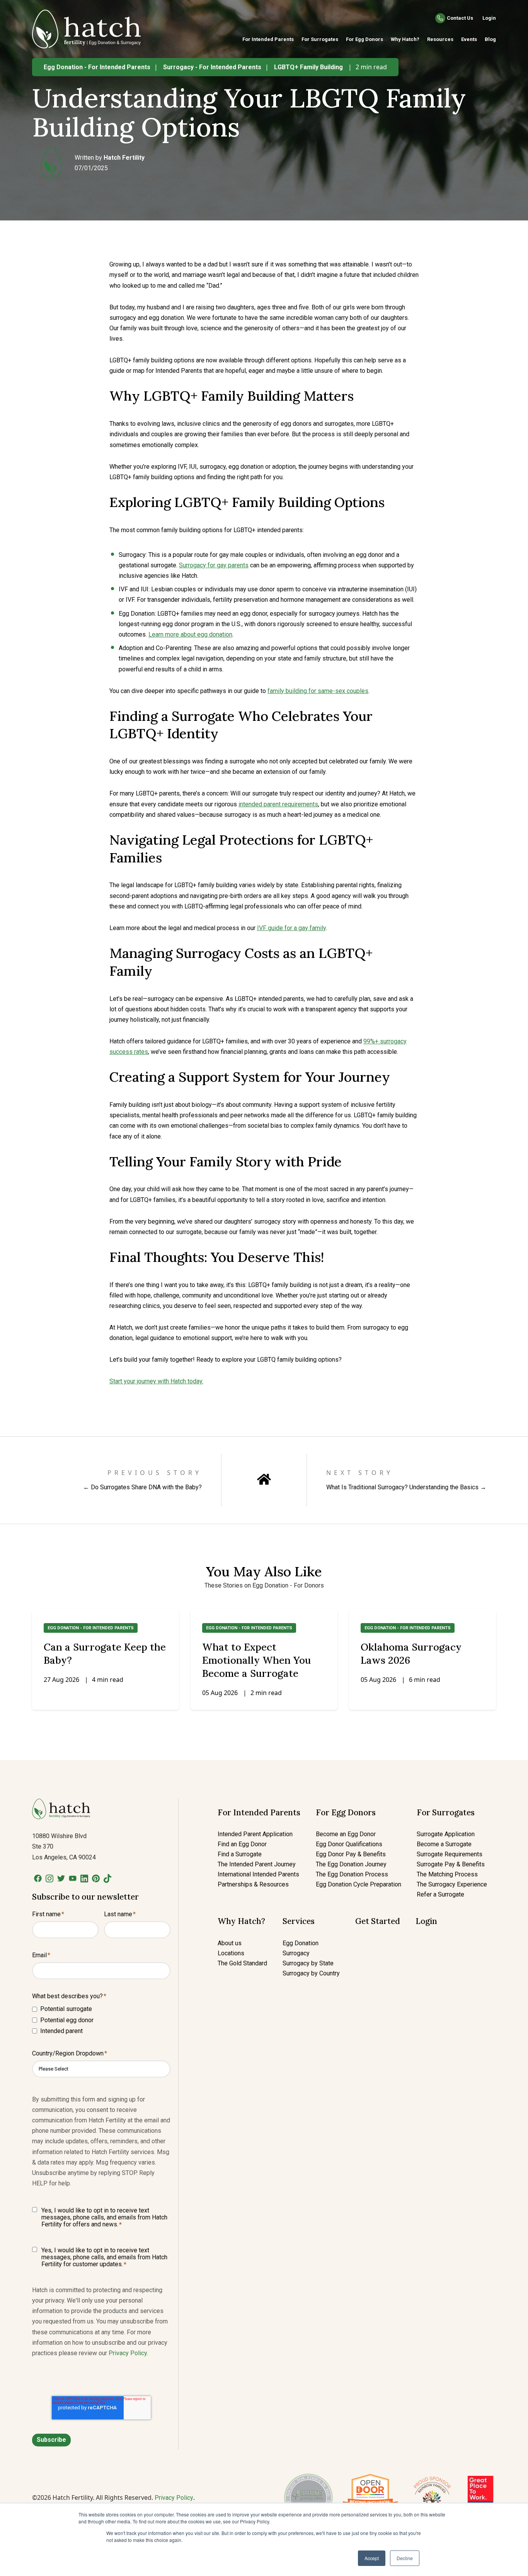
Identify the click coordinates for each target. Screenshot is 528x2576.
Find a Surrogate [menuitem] (240, 1854)
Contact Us (460, 18)
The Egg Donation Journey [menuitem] (351, 1864)
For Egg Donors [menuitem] (364, 39)
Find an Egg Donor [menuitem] (242, 1844)
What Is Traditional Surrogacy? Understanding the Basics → (406, 1487)
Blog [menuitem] (490, 39)
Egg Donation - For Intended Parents (97, 67)
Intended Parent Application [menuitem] (255, 1834)
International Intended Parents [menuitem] (258, 1874)
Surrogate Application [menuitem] (446, 1834)
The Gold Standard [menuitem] (242, 1963)
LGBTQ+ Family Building (308, 67)
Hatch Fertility (124, 158)
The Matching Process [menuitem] (447, 1874)
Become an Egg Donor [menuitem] (346, 1834)
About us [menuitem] (230, 1943)
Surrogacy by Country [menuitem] (311, 1973)
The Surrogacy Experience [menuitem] (452, 1884)
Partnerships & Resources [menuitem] (253, 1884)
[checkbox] (101, 2020)
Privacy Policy (128, 2353)
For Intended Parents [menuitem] (268, 39)
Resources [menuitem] (440, 39)
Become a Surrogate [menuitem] (444, 1844)
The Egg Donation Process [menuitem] (352, 1874)
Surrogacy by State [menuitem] (308, 1963)
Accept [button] (372, 2558)
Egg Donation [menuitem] (301, 1943)
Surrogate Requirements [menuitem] (450, 1854)
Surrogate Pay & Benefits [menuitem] (451, 1864)
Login (489, 18)
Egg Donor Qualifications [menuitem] (349, 1844)
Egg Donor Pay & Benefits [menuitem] (351, 1854)
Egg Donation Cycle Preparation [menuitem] (359, 1884)
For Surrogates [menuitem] (320, 39)
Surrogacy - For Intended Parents (212, 67)
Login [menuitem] (426, 1921)
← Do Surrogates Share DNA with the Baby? (142, 1487)
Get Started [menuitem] (378, 1921)
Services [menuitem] (299, 1921)
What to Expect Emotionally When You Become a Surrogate (256, 1660)
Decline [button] (405, 2558)
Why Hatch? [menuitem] (405, 39)
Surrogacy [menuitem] (296, 1953)
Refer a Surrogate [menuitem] (440, 1894)
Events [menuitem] (469, 39)
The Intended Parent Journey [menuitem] (257, 1864)
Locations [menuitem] (231, 1953)
